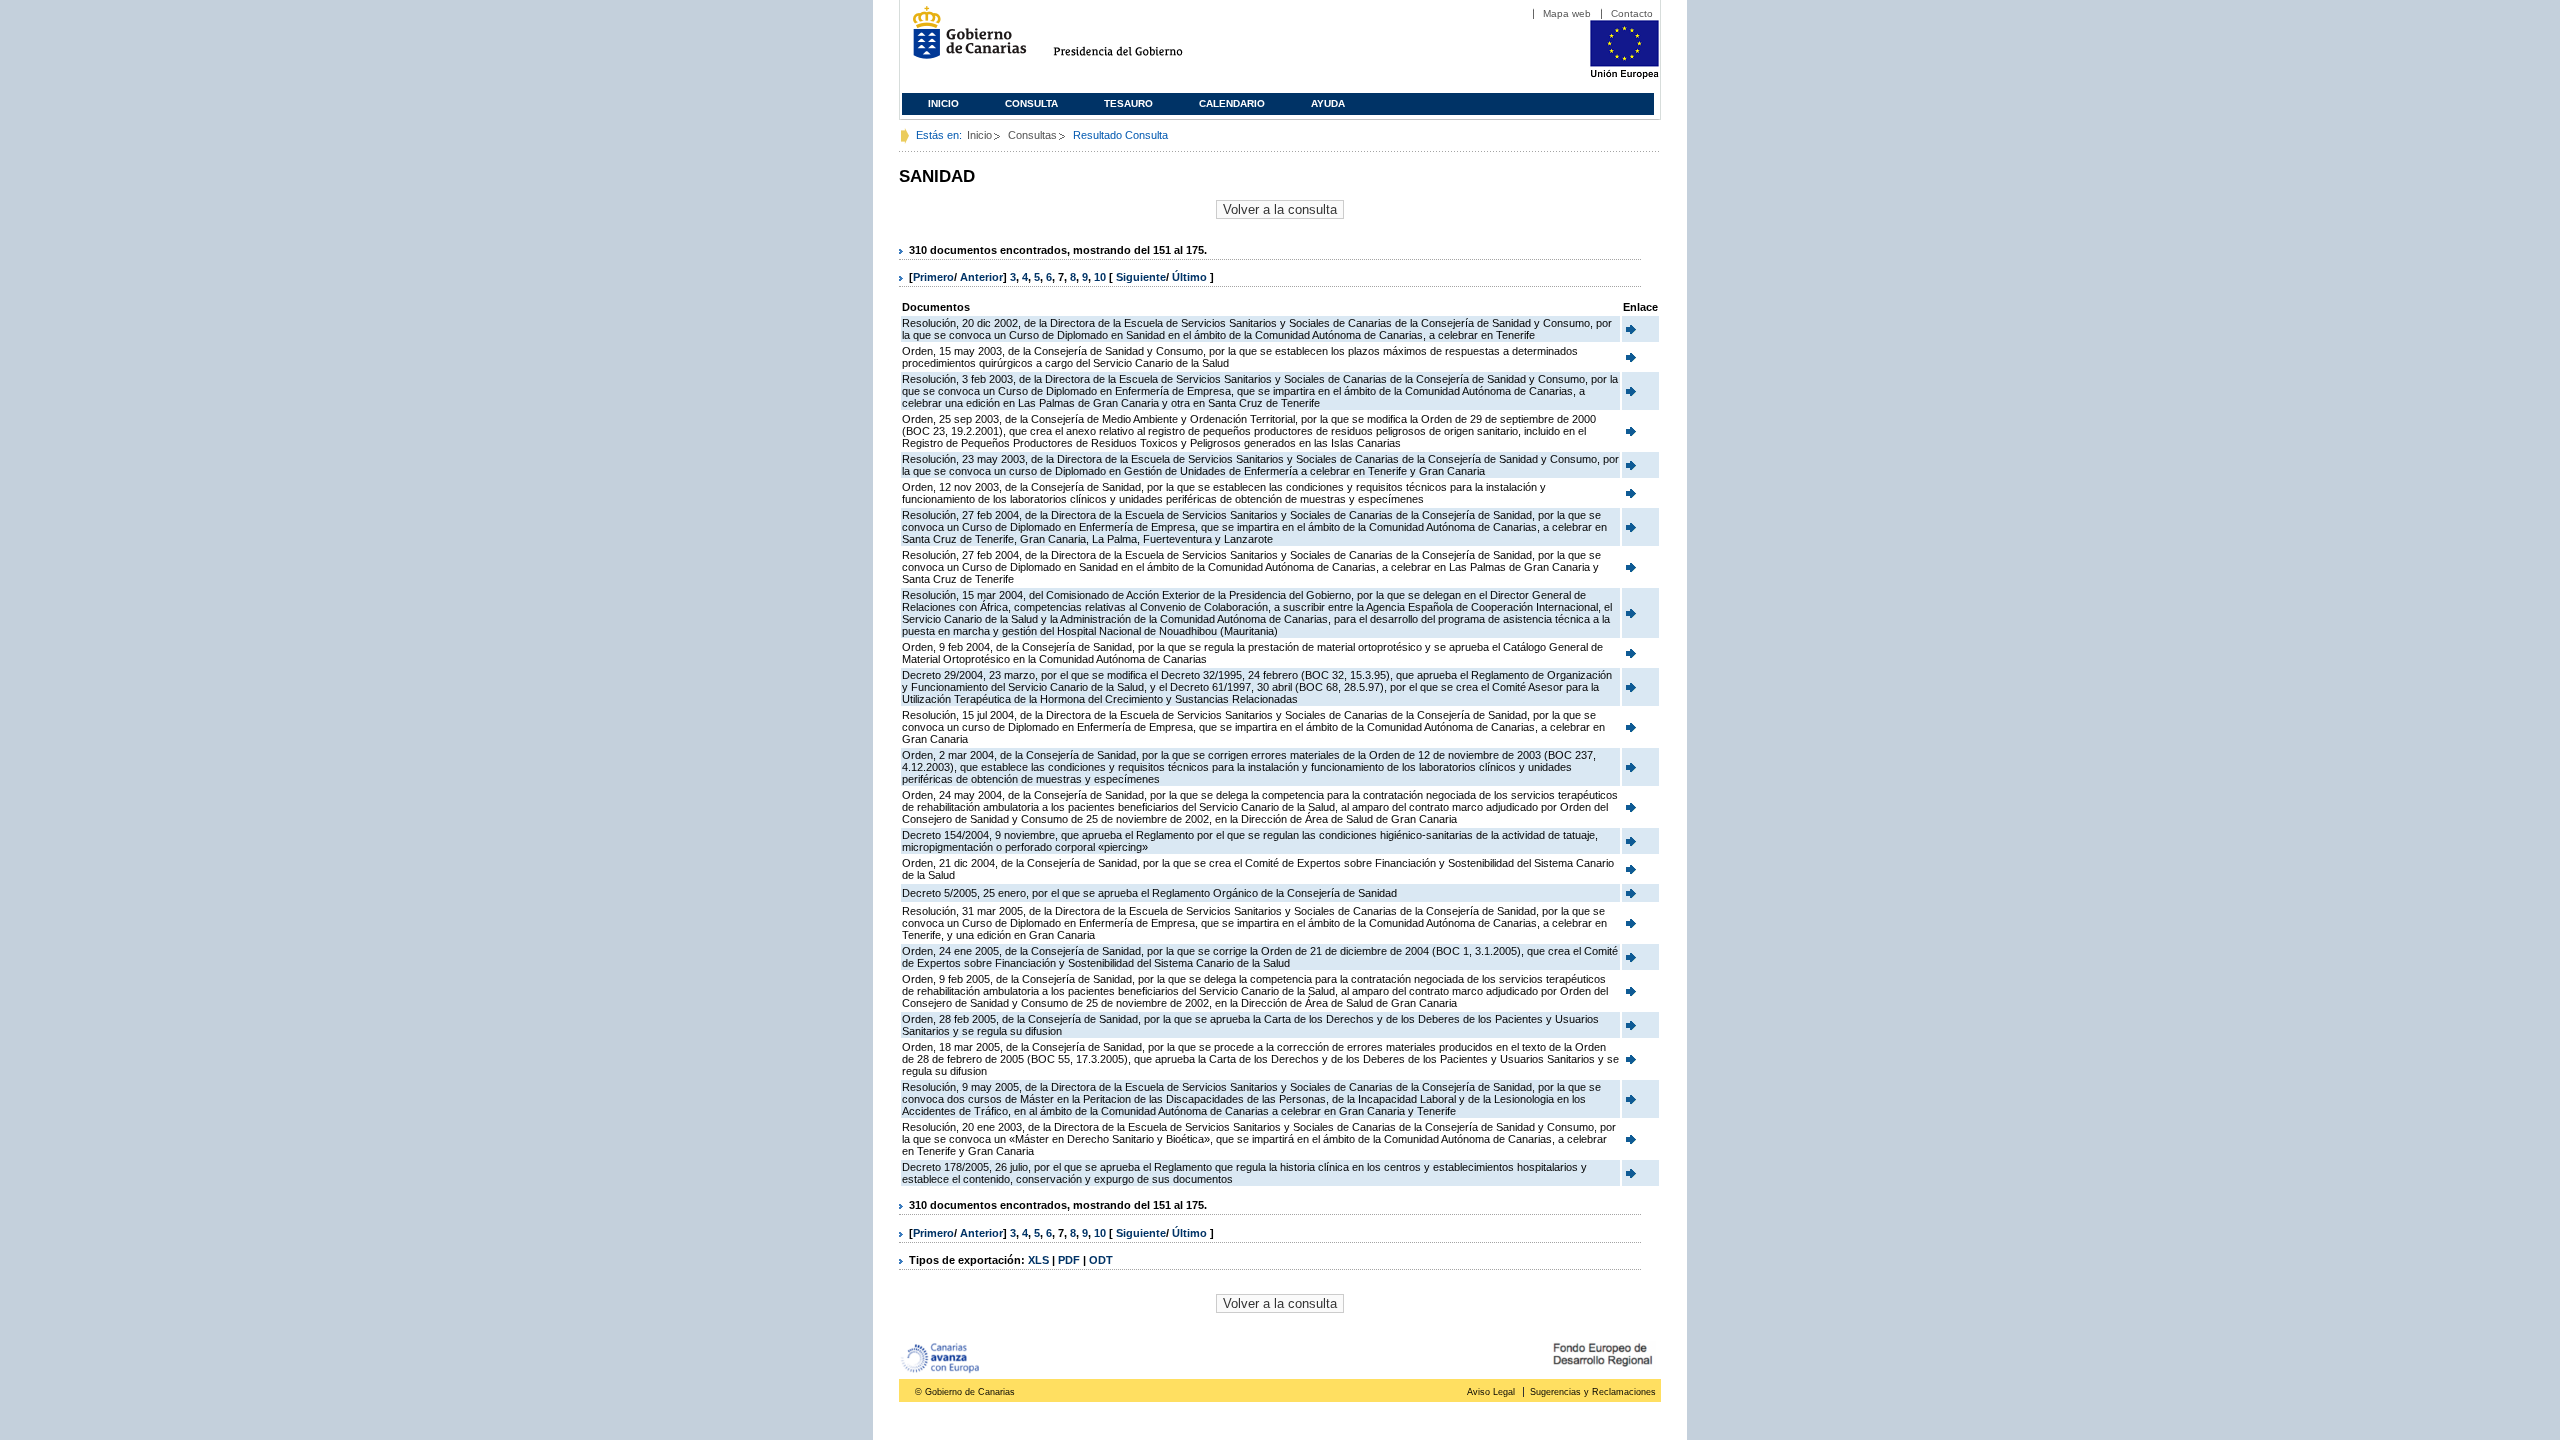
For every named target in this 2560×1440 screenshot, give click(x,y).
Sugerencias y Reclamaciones (1593, 1392)
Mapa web (1567, 13)
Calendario (1232, 103)
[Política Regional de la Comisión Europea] (1624, 75)
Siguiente (1141, 277)
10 (1100, 277)
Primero (933, 277)
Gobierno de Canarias (963, 40)
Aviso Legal (1491, 1392)
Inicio (943, 103)
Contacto (1632, 13)
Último (1191, 277)
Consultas (1032, 135)
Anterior (981, 277)
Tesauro (1128, 103)
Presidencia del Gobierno (1136, 40)
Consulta (1031, 103)
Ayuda (1328, 103)
